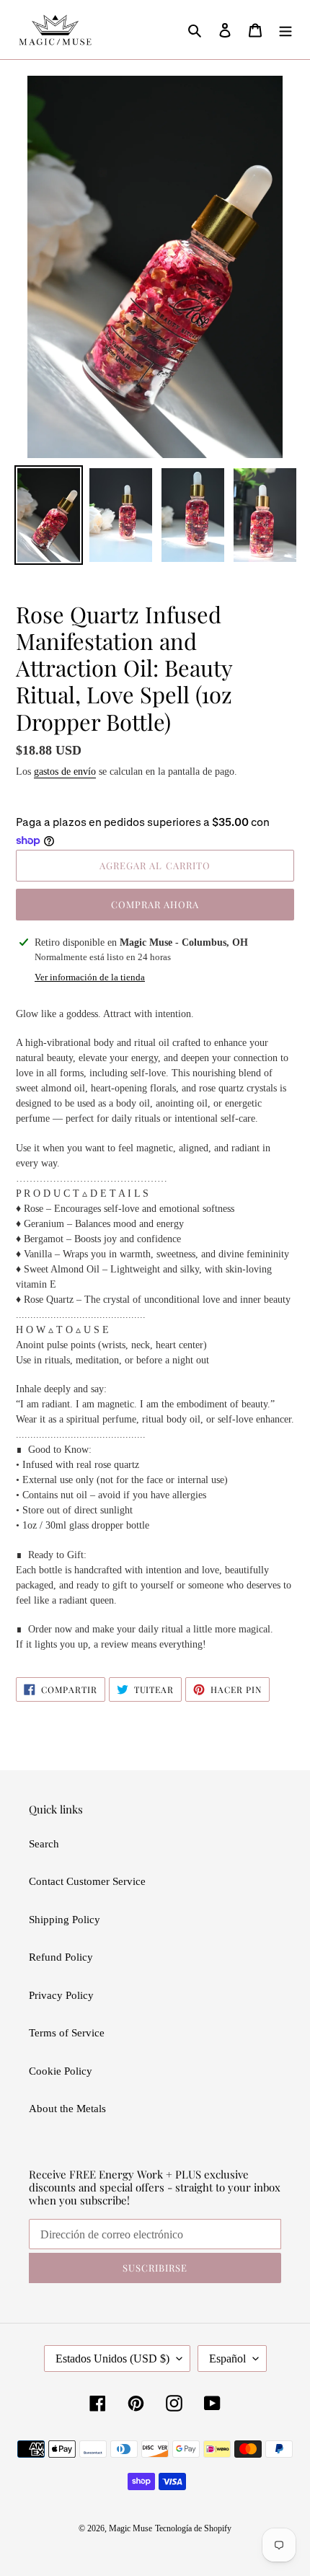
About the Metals (67, 2109)
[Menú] (285, 30)
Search (44, 1844)
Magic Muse (130, 2528)
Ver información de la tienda (90, 977)
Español (227, 2359)
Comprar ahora (155, 904)
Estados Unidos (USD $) (112, 2359)
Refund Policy (61, 1957)
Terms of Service (67, 2033)
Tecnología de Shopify (193, 2528)
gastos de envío (65, 772)
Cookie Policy (61, 2071)
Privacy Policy (61, 1995)
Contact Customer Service (87, 1881)
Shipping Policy (65, 1920)
